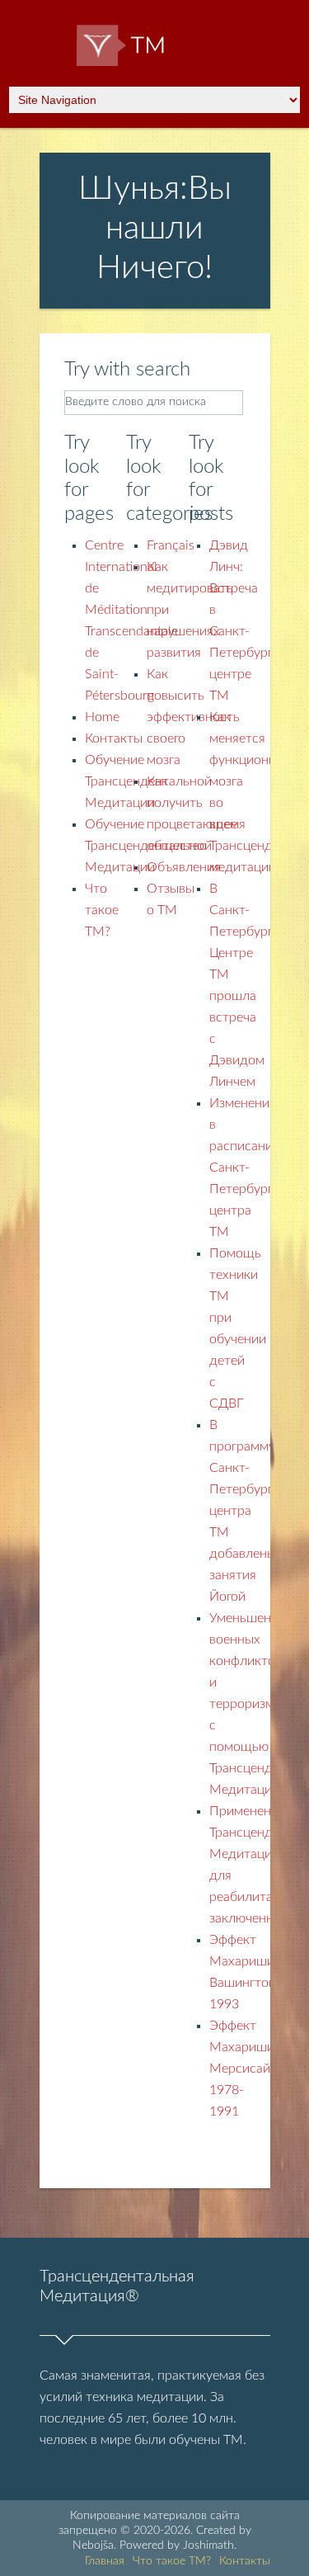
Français (171, 545)
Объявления (184, 867)
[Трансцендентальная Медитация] (154, 52)
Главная (105, 2561)
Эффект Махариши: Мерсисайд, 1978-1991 (246, 2069)
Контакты (114, 738)
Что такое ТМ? (102, 910)
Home (102, 717)
